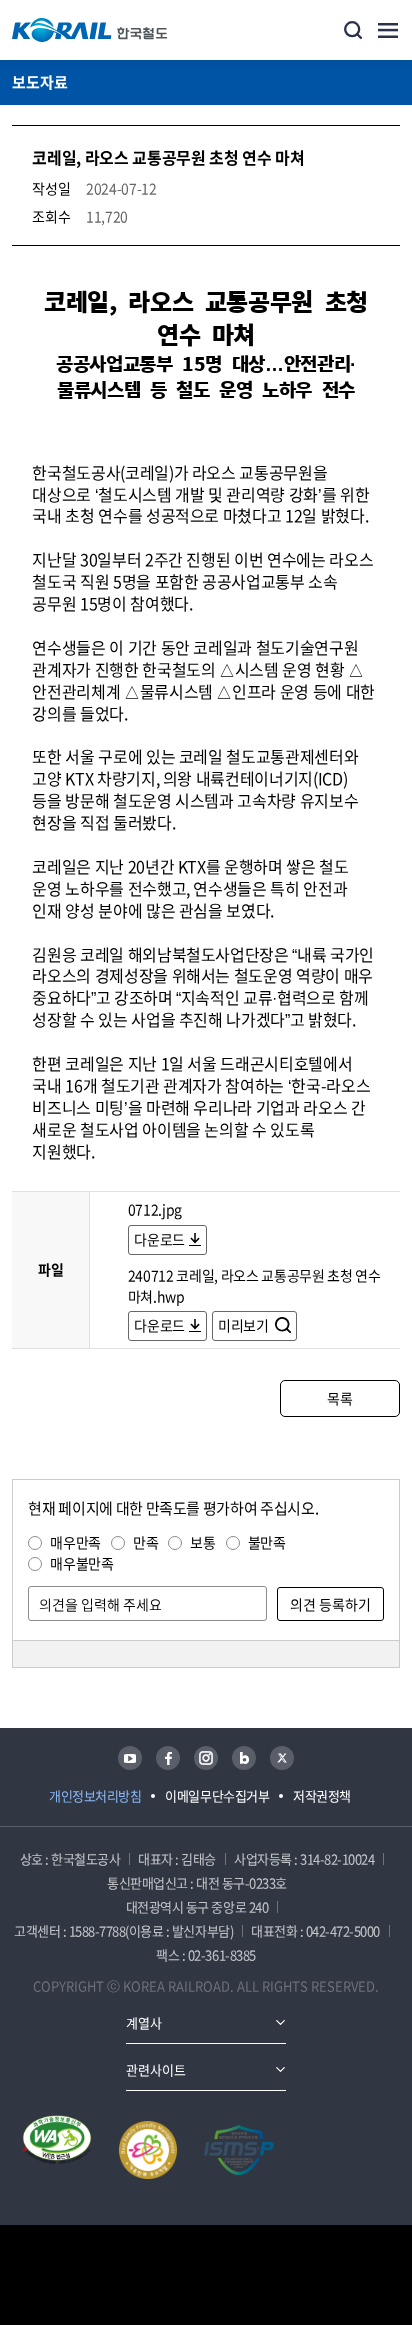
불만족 (267, 1542)
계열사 (144, 2022)
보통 (202, 1542)
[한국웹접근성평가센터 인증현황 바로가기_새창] (57, 2150)
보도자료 (40, 82)
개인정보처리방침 (95, 1795)
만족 (145, 1542)
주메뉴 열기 (388, 30)
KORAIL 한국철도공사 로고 (90, 30)
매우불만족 (81, 1563)
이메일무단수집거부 (217, 1795)
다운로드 (159, 1239)
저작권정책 (322, 1795)
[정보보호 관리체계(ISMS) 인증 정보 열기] (239, 2150)
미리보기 (244, 1325)
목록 (339, 1398)
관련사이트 (156, 2069)
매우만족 (75, 1542)
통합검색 (353, 30)
